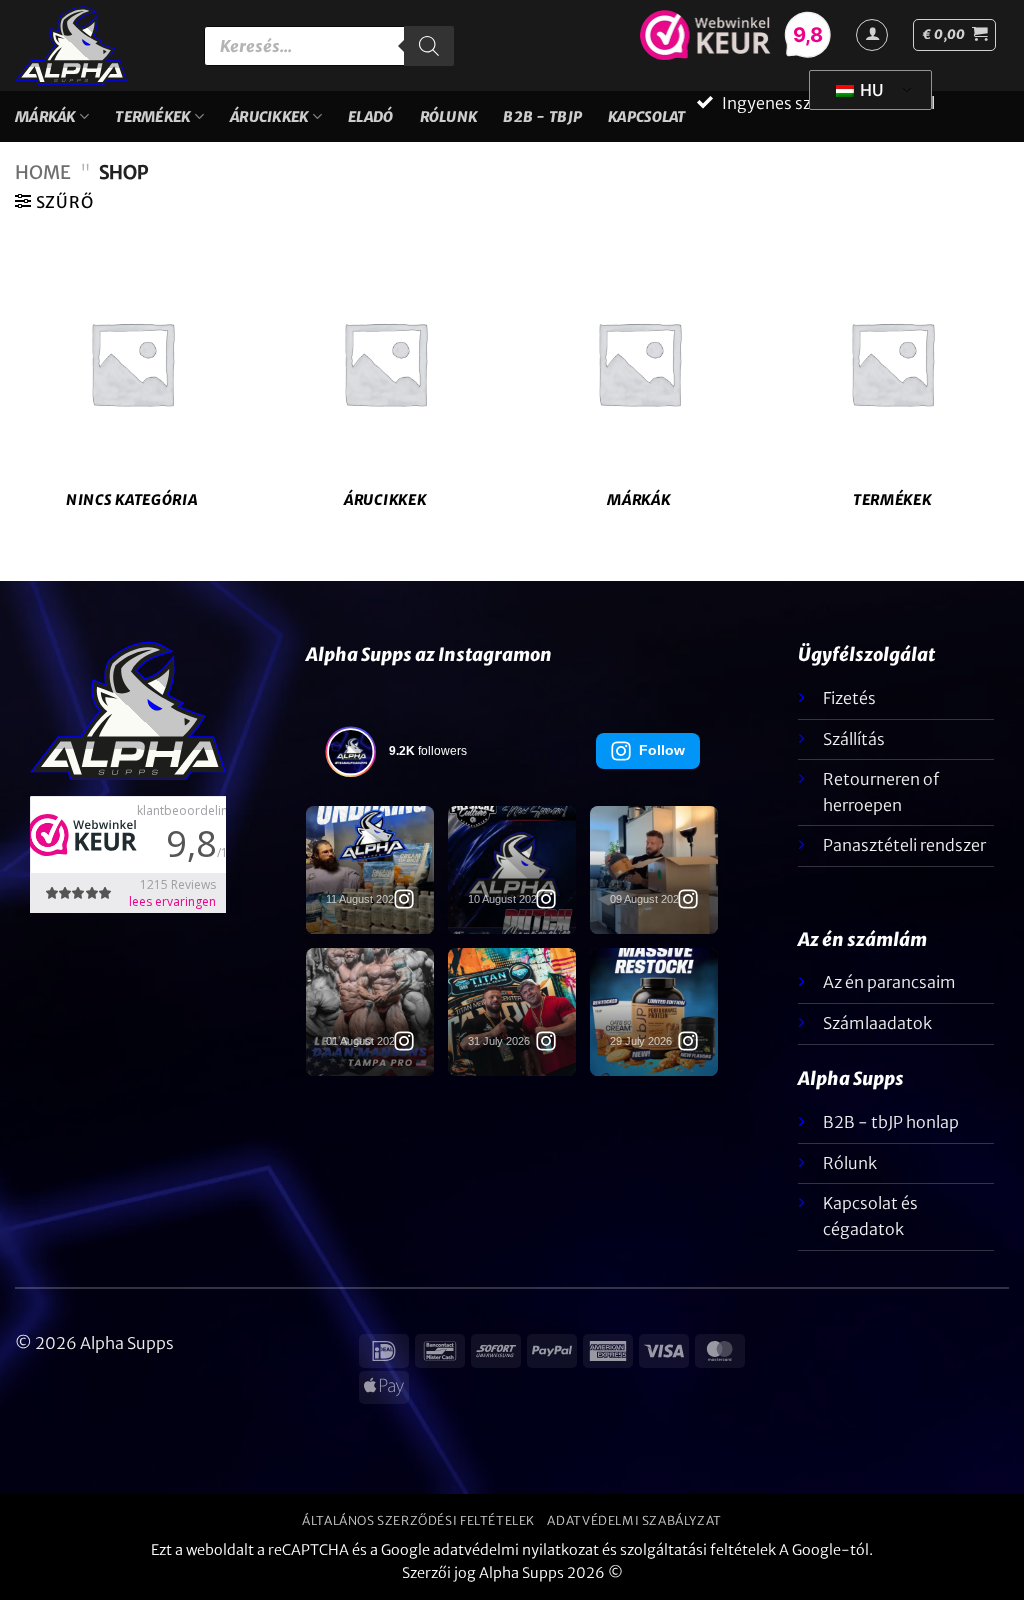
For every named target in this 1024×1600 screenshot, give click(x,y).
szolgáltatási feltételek (698, 1550)
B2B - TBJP (542, 117)
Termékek (152, 117)
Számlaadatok (877, 1023)
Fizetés (849, 698)
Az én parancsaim (889, 982)
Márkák (45, 117)
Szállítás (854, 739)
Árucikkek (269, 117)
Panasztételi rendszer (904, 845)
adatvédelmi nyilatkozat (516, 1550)
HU (870, 90)
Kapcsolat (647, 117)
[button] (954, 35)
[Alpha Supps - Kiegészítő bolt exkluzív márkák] (94, 45)
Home (43, 172)
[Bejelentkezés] (872, 35)
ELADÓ (370, 117)
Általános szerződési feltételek (418, 1520)
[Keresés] (429, 46)
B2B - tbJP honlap (891, 1122)
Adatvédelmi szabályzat (634, 1520)
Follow (662, 750)
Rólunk (449, 117)
